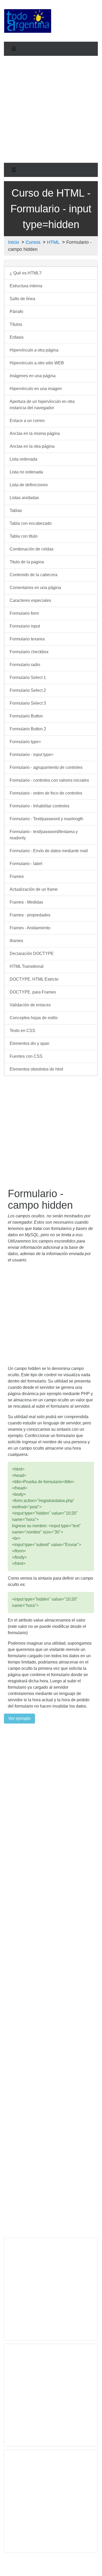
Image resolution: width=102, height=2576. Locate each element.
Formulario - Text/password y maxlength (46, 819)
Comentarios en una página (35, 588)
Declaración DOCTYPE (32, 954)
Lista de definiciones (29, 485)
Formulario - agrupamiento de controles (46, 767)
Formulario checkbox (29, 652)
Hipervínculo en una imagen (36, 389)
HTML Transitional (27, 966)
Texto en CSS (22, 1031)
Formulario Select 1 (28, 677)
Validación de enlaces (30, 1005)
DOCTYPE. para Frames (33, 992)
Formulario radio (25, 665)
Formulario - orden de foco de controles (46, 793)
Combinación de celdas (32, 549)
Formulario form (24, 613)
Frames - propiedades (30, 915)
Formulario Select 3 (28, 703)
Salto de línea (22, 299)
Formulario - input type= (32, 755)
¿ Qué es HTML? (26, 273)
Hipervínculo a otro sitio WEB (37, 363)
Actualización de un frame (34, 889)
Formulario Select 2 (28, 690)
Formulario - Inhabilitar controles (40, 806)
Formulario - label (26, 864)
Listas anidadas (24, 498)
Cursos (33, 242)
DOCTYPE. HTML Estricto (34, 979)
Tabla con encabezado (31, 523)
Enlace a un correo (27, 421)
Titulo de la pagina (27, 562)
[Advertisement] (77, 20)
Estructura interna (26, 286)
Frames (17, 876)
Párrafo (16, 312)
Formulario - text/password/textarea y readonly (44, 835)
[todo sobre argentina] (28, 21)
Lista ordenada (23, 459)
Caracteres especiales (30, 600)
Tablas (16, 511)
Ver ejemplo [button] (19, 1718)
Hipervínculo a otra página (34, 350)
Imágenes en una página (33, 376)
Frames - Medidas (26, 902)
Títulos (16, 324)
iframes (16, 941)
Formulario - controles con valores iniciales (49, 780)
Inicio (14, 242)
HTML (53, 242)
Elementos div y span (29, 1043)
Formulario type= (25, 742)
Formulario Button (26, 716)
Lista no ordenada (26, 472)
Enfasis (17, 337)
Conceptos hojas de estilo (34, 1018)
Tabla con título (24, 536)
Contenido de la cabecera (34, 575)
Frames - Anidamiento (30, 928)
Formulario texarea (27, 639)
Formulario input (25, 626)
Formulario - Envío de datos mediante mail (49, 851)
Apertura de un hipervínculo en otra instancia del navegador (42, 405)
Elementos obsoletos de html (36, 1069)
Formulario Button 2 (28, 729)
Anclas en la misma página (35, 433)
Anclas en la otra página (32, 446)
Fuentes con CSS (26, 1056)
